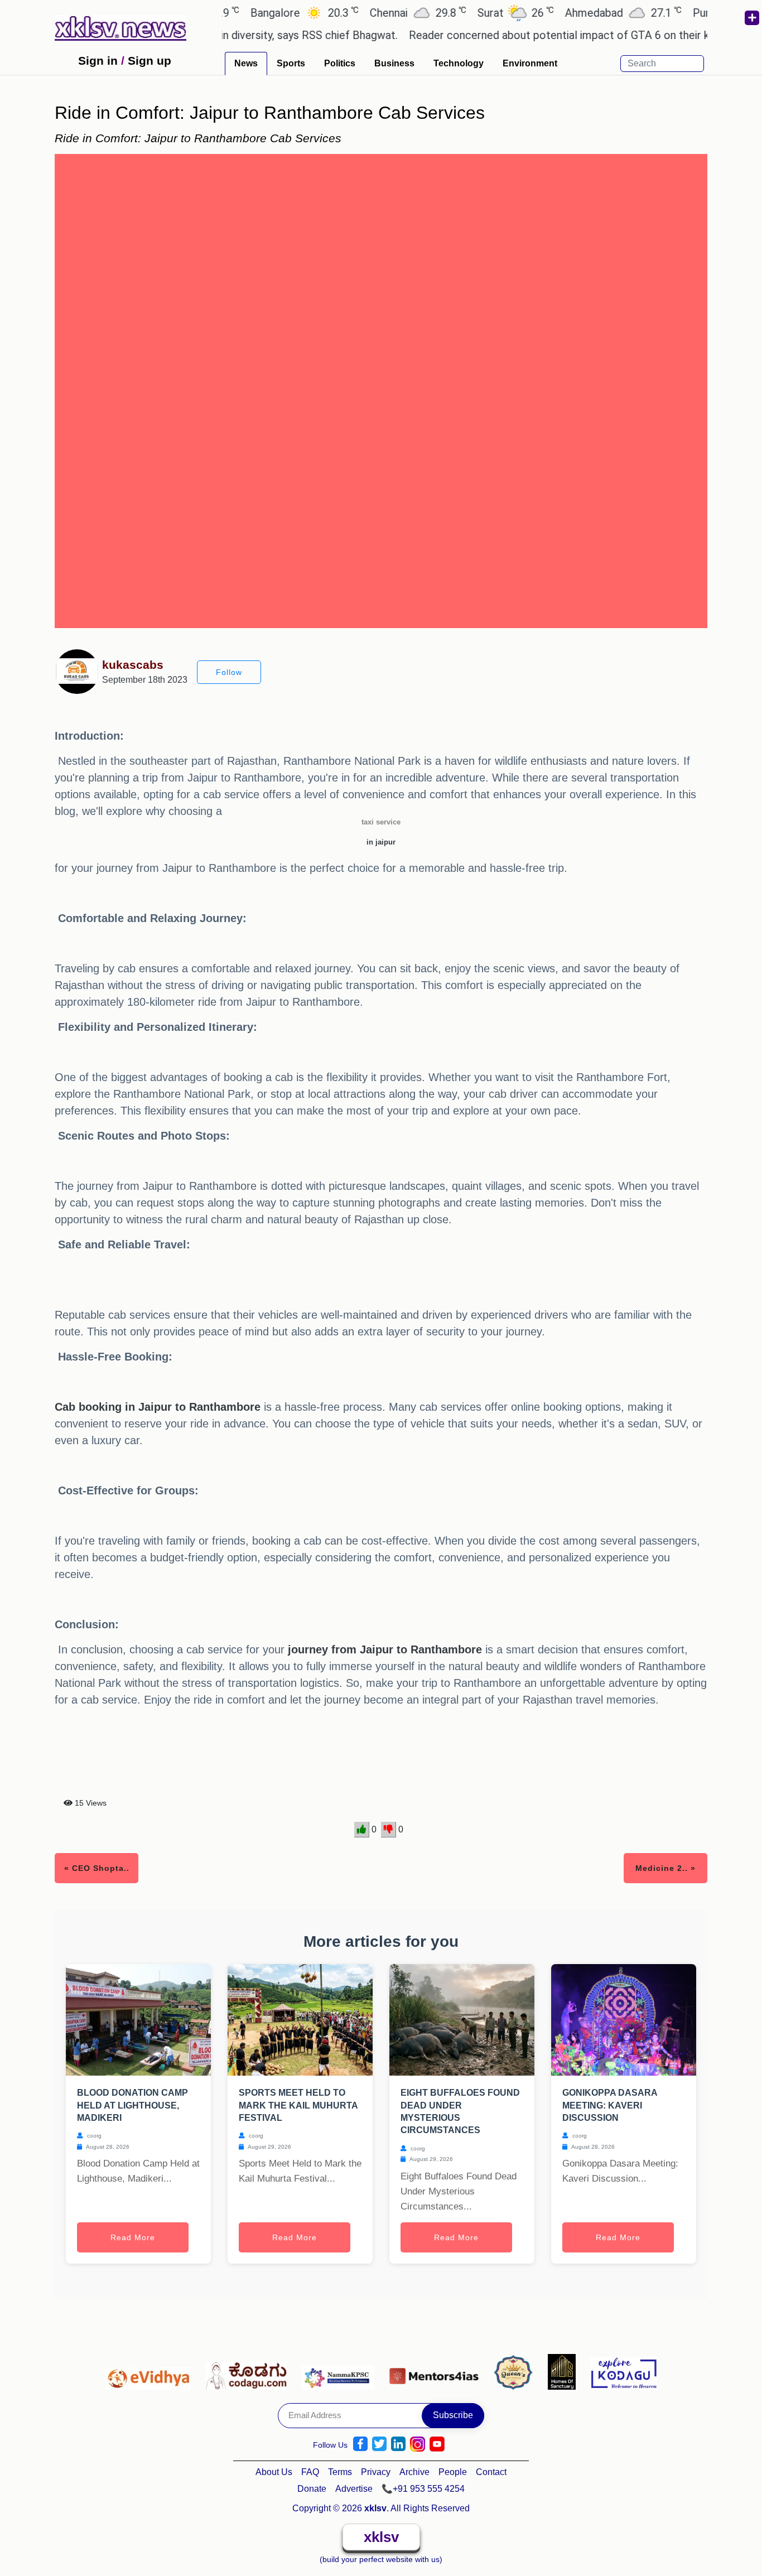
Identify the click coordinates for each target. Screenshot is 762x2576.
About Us (274, 2472)
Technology (459, 63)
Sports (291, 63)
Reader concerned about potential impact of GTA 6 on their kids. (532, 35)
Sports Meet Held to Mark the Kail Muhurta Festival (298, 2105)
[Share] (751, 18)
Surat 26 (471, 13)
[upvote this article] (362, 1830)
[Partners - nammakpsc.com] (341, 2371)
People (453, 2472)
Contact (491, 2472)
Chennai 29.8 (373, 13)
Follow (229, 672)
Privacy (376, 2472)
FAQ (310, 2472)
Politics (340, 63)
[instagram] (418, 2444)
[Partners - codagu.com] (249, 2371)
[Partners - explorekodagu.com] (624, 2371)
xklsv (381, 2537)
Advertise (354, 2489)
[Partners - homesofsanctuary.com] (565, 2371)
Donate (312, 2489)
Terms (340, 2472)
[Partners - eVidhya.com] (151, 2371)
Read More (133, 2237)
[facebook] (360, 2444)
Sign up (149, 61)
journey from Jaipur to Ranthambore (385, 1649)
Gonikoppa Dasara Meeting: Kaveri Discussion (610, 2105)
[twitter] (379, 2444)
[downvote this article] (389, 1830)
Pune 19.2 (689, 13)
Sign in (98, 61)
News (246, 63)
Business (394, 63)
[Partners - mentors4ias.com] (437, 2371)
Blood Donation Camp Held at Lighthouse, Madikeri (132, 2105)
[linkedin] (398, 2444)
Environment (530, 63)
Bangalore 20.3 (259, 13)
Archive (414, 2472)
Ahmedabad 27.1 (578, 13)
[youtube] (437, 2444)
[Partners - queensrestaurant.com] (516, 2371)
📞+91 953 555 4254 (423, 2489)
